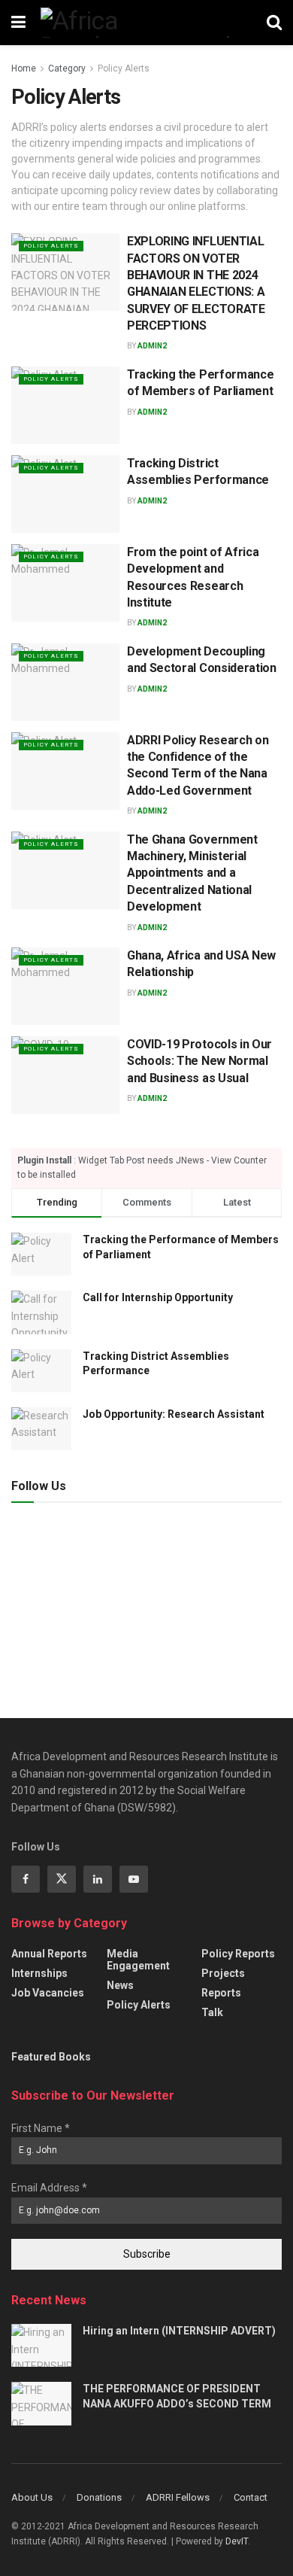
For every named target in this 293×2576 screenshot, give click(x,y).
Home (24, 68)
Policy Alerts (124, 68)
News (120, 1985)
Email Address (49, 2188)
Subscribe (147, 2254)
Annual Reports (49, 1954)
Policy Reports (238, 1954)
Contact (251, 2497)
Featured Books (51, 2057)
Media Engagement (138, 1960)
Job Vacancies (48, 1993)
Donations (99, 2497)
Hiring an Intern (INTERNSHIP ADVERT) (179, 2331)
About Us (32, 2497)
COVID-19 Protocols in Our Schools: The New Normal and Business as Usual (199, 1061)
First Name (41, 2128)
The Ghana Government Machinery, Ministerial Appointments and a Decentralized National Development (192, 873)
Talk (212, 2012)
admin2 (152, 346)
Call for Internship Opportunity (158, 1297)
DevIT (237, 2541)
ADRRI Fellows (178, 2497)
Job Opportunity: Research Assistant (174, 1414)
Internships (39, 1973)
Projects (223, 1973)
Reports (221, 1993)
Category (67, 68)
